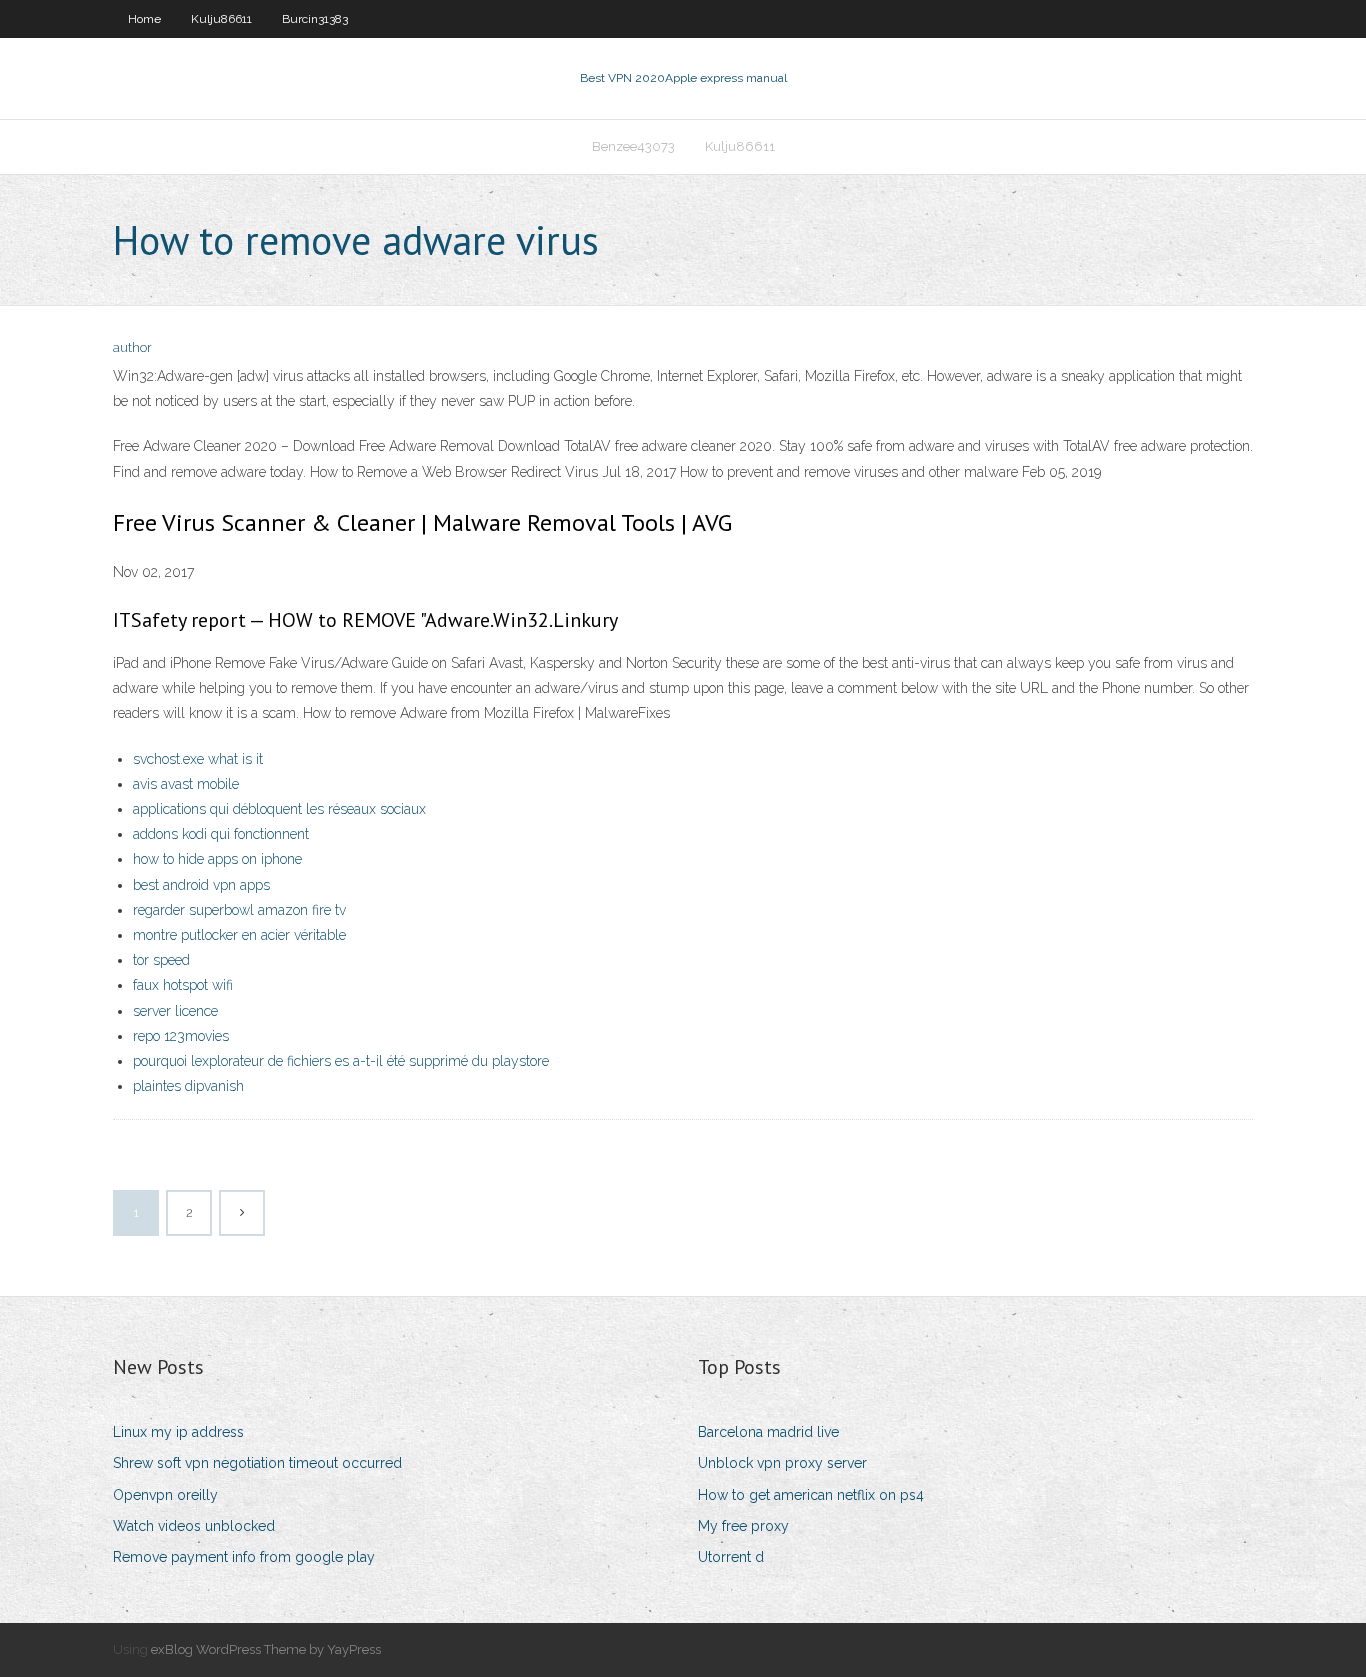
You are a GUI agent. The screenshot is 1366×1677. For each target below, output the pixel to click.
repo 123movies (181, 1036)
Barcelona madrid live (768, 1432)
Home (144, 19)
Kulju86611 (221, 19)
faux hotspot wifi (183, 985)
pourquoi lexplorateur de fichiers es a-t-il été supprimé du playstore (341, 1061)
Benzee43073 (633, 146)
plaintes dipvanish (188, 1086)
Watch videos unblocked (194, 1526)
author (132, 347)
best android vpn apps (201, 885)
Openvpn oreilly (165, 1495)
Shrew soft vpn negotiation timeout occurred (257, 1463)
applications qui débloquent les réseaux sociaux (279, 809)
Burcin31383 (315, 19)
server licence (175, 1011)
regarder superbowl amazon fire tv (239, 910)
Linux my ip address (178, 1432)
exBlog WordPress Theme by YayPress (266, 1649)
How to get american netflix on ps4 (811, 1495)
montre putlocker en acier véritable (239, 935)
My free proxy (743, 1526)
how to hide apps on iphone (217, 859)
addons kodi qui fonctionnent (221, 834)
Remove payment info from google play (244, 1557)
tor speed (161, 960)
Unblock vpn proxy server (782, 1463)
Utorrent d (731, 1557)
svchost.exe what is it (198, 759)
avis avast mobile (186, 784)
